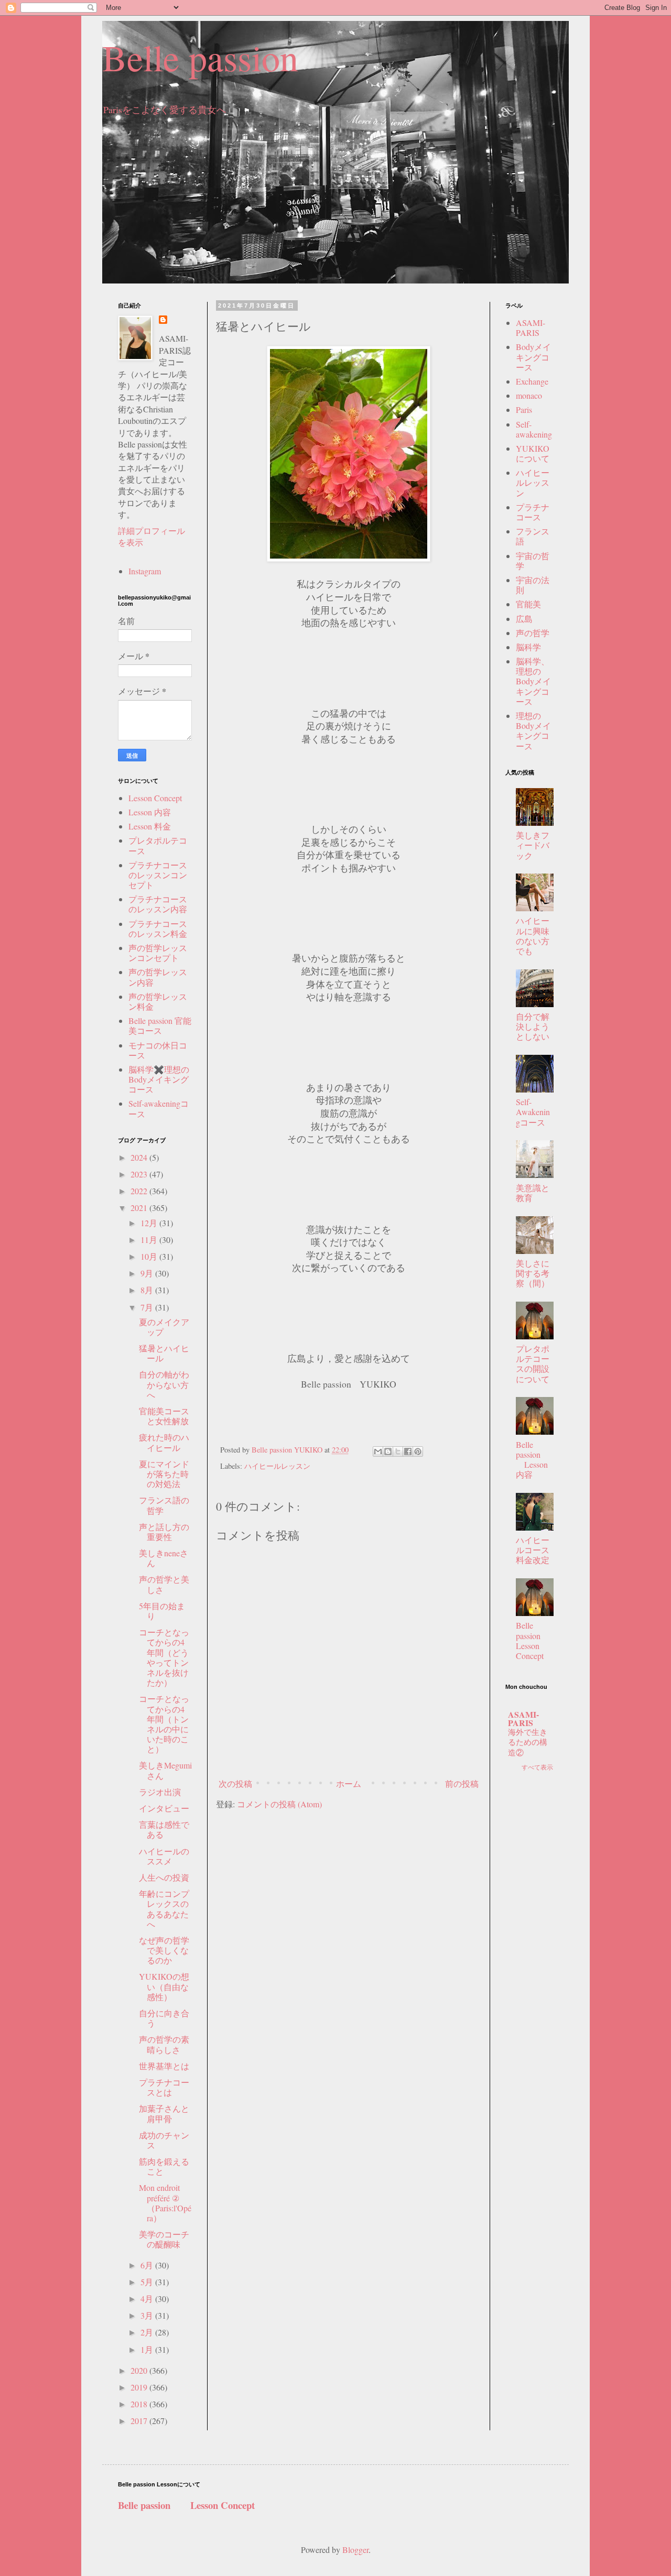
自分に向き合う (164, 2018)
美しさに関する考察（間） (533, 1273)
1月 (148, 2349)
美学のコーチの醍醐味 (164, 2239)
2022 (140, 1191)
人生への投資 (164, 1877)
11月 (150, 1240)
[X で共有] (398, 1451)
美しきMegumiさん (165, 1770)
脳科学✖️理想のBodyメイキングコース (159, 1079)
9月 (148, 1273)
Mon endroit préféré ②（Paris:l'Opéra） (165, 2203)
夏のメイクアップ (164, 1327)
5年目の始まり (162, 1611)
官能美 (528, 604)
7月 (148, 1307)
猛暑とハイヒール (164, 1353)
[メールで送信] (378, 1451)
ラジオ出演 (160, 1792)
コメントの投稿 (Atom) (279, 1804)
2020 (140, 2370)
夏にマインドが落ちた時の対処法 (164, 1474)
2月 (148, 2332)
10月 (150, 1256)
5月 (148, 2282)
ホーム (349, 1783)
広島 (524, 619)
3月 (148, 2315)
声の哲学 (533, 633)
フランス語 (533, 536)
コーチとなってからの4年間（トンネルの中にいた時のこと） (164, 1724)
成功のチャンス (164, 2140)
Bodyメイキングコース (533, 357)
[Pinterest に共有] (418, 1451)
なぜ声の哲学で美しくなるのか (164, 1950)
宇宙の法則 (533, 585)
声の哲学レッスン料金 (158, 1001)
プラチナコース (533, 512)
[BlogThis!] (388, 1451)
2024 (140, 1157)
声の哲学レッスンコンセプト (158, 953)
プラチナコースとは (164, 2087)
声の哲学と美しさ (164, 1584)
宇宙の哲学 (533, 561)
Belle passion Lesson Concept (537, 1640)
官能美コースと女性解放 (164, 1416)
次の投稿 (235, 1783)
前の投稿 (462, 1783)
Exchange (532, 381)
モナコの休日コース (158, 1050)
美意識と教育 (533, 1193)
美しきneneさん (164, 1558)
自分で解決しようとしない (533, 1026)
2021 (140, 1208)
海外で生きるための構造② (528, 1742)
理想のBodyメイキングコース (533, 731)
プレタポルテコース (158, 845)
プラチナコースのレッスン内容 (158, 904)
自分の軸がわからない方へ (164, 1384)
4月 (148, 2299)
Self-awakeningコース (159, 1108)
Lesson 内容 (150, 812)
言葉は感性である (164, 1829)
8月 (148, 1290)
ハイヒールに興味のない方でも (533, 936)
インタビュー (164, 1808)
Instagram (145, 571)
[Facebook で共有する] (408, 1451)
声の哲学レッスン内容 (158, 977)
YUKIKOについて (533, 453)
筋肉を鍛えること (164, 2166)
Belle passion (200, 57)
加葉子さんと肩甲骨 (164, 2113)
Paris (524, 410)
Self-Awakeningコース (533, 1112)
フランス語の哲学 (164, 1505)
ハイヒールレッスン (277, 1466)
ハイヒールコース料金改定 (533, 1550)
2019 (140, 2387)
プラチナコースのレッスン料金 (158, 929)
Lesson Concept (155, 798)
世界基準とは (164, 2066)
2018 (140, 2404)
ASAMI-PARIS (531, 328)
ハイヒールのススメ (164, 1856)
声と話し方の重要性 (164, 1532)
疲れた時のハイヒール (164, 1442)
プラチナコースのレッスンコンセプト (158, 875)
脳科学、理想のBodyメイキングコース (533, 681)
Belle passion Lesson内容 (532, 1460)
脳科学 (528, 647)
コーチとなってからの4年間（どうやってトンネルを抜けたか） (164, 1657)
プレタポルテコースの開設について (533, 1364)
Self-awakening (534, 429)
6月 (148, 2265)
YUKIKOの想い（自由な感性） (164, 1986)
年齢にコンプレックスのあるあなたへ (164, 1909)
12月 (150, 1223)
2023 (140, 1174)
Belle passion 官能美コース (160, 1025)
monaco (529, 395)
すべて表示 (537, 1767)
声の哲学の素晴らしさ (164, 2044)
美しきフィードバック (533, 845)
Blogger (355, 2550)
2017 (140, 2421)
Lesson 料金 (150, 826)
